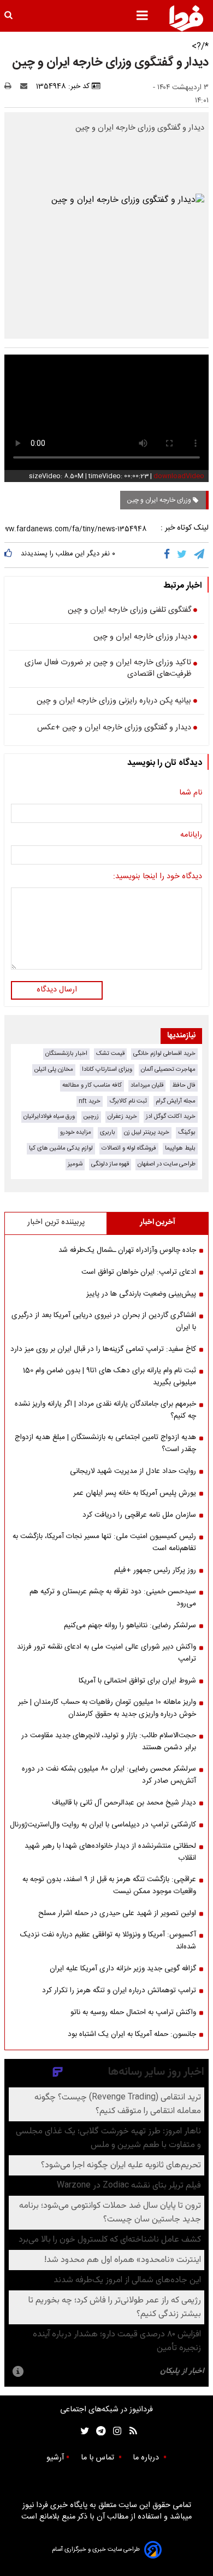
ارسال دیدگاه (57, 990)
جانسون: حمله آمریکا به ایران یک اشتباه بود (132, 2034)
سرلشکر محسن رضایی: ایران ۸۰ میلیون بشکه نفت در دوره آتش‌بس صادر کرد (109, 1775)
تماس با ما (99, 2458)
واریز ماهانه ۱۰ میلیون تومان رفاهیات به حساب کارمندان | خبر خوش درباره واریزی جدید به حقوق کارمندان (107, 1708)
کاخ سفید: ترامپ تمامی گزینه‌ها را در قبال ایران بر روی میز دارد (103, 1349)
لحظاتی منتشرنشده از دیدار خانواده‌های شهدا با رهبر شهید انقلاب (110, 1852)
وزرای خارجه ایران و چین (160, 500)
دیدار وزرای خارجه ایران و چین (142, 637)
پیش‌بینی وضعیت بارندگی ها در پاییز (141, 1294)
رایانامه (191, 836)
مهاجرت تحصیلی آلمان (168, 1069)
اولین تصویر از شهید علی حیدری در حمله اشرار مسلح (117, 1913)
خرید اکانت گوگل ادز (171, 1116)
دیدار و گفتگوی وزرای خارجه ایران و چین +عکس (114, 728)
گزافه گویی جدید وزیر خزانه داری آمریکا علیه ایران (123, 1969)
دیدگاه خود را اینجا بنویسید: (158, 877)
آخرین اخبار (158, 1222)
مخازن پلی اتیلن (54, 1069)
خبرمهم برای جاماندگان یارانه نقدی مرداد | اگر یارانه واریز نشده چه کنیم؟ (105, 1410)
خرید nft (90, 1101)
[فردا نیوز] (186, 18)
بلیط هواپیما (180, 1148)
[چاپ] (11, 86)
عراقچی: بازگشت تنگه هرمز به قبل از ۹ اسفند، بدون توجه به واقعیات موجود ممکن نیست (109, 1885)
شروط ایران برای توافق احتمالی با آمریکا (137, 1681)
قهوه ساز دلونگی (110, 1164)
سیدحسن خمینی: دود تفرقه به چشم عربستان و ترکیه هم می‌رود (113, 1598)
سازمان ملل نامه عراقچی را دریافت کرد (139, 1515)
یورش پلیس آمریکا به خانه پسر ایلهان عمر (135, 1493)
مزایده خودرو (76, 1132)
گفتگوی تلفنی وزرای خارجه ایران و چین (129, 611)
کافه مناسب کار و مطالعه (92, 1085)
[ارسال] (26, 86)
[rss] (130, 2431)
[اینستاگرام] (114, 2431)
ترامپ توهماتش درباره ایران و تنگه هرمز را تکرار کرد (119, 1991)
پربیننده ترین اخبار (56, 1222)
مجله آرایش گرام (176, 1101)
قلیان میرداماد (147, 1085)
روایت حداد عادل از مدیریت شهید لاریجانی (133, 1471)
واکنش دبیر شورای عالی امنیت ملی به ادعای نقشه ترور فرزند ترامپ (106, 1653)
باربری (108, 1132)
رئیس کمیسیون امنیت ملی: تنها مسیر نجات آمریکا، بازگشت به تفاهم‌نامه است (104, 1542)
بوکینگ (187, 1132)
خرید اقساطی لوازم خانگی (164, 1054)
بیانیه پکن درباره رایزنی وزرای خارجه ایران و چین (114, 701)
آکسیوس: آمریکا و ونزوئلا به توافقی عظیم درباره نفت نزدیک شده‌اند (108, 1941)
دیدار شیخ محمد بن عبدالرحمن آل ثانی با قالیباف (124, 1803)
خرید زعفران (122, 1116)
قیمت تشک (110, 1054)
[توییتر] (183, 555)
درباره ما (147, 2458)
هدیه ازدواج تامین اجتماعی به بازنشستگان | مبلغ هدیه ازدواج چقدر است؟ (105, 1443)
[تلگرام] (200, 555)
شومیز (75, 1164)
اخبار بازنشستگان (66, 1054)
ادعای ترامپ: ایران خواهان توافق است (139, 1272)
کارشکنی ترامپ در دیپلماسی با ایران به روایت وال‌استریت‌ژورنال (103, 1825)
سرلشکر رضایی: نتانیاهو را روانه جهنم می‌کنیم (130, 1626)
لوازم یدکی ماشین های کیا (61, 1148)
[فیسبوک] (169, 555)
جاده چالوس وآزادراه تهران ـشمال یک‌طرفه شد (127, 1250)
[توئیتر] (82, 2431)
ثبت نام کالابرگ (128, 1101)
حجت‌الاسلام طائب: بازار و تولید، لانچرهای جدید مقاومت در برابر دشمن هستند (109, 1742)
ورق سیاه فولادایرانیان (49, 1116)
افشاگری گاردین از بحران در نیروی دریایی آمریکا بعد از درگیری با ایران (104, 1321)
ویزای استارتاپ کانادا (107, 1069)
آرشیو (55, 2458)
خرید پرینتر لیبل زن (147, 1132)
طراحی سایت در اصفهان (167, 1164)
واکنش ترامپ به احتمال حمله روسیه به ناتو (133, 2012)
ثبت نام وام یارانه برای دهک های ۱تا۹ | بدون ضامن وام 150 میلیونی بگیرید (110, 1377)
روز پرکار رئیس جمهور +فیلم (155, 1570)
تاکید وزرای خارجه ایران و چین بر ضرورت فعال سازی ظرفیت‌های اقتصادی (108, 669)
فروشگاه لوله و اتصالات (129, 1148)
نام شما (191, 793)
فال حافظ (184, 1085)
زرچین (91, 1116)
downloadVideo (179, 476)
